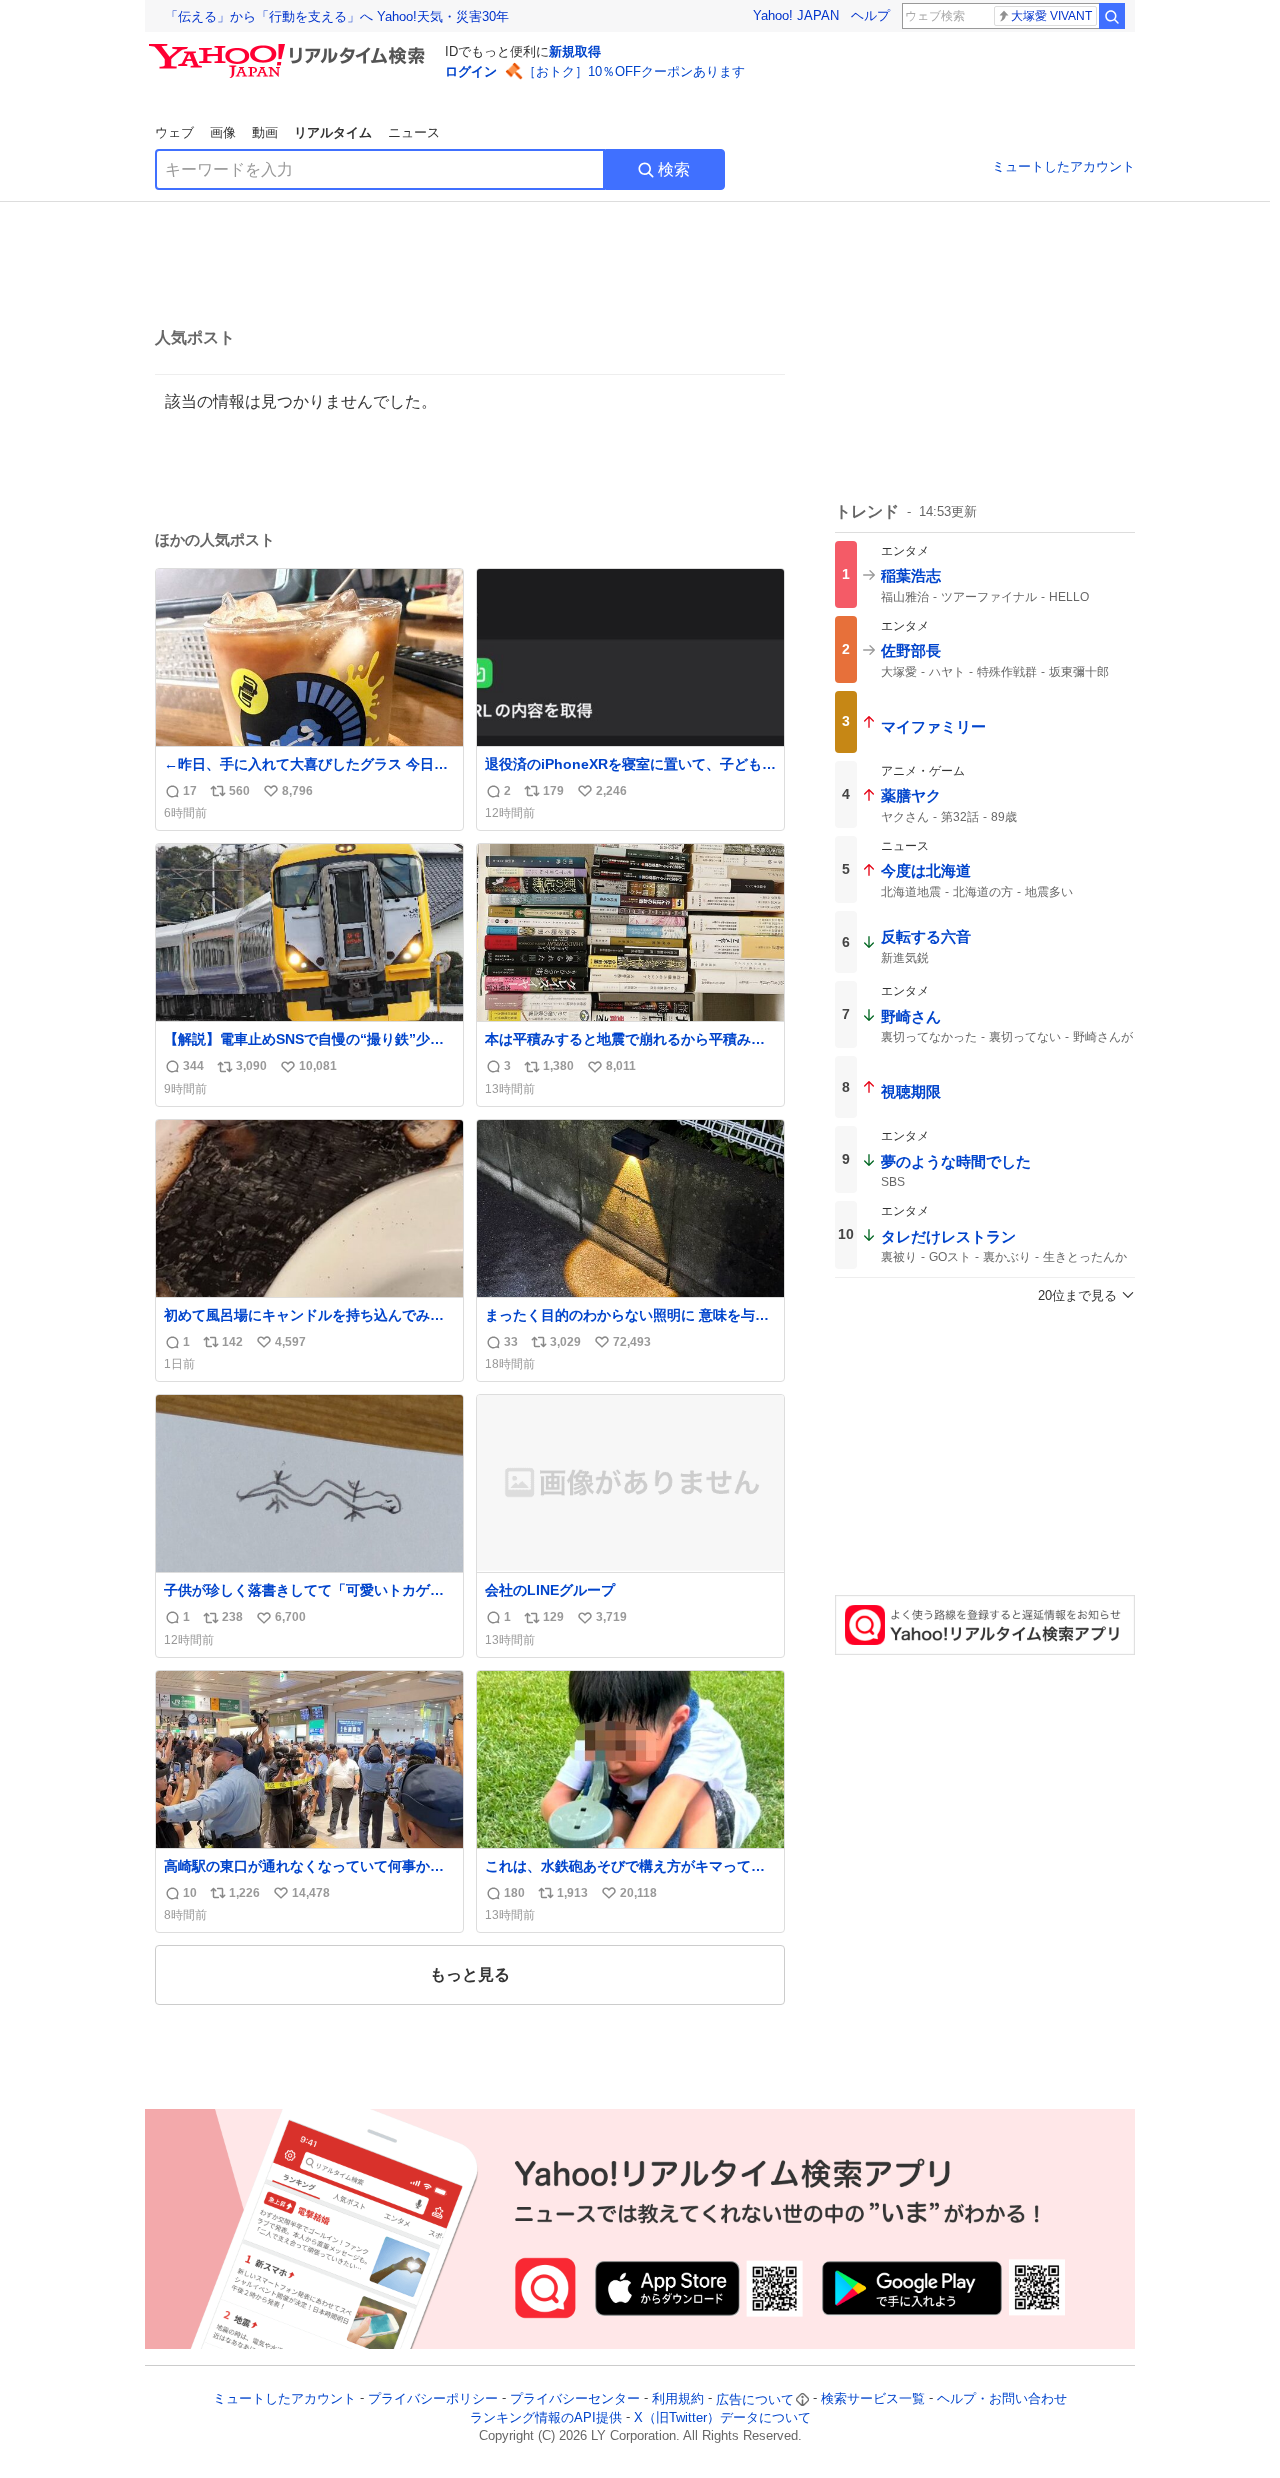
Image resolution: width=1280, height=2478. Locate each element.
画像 (223, 132)
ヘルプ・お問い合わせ (1002, 2399)
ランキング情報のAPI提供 (546, 2417)
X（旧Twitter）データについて (722, 2417)
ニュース (414, 132)
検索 (674, 169)
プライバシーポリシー (433, 2399)
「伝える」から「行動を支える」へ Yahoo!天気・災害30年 (337, 16)
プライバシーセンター (575, 2399)
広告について (755, 2399)
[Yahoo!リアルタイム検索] (290, 49)
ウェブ (174, 132)
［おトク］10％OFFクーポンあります (634, 71)
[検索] (1112, 16)
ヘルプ (870, 15)
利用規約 (678, 2399)
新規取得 (575, 51)
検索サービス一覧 (873, 2399)
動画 (265, 132)
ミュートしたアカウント (1063, 166)
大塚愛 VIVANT (1051, 16)
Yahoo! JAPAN (796, 15)
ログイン (471, 71)
